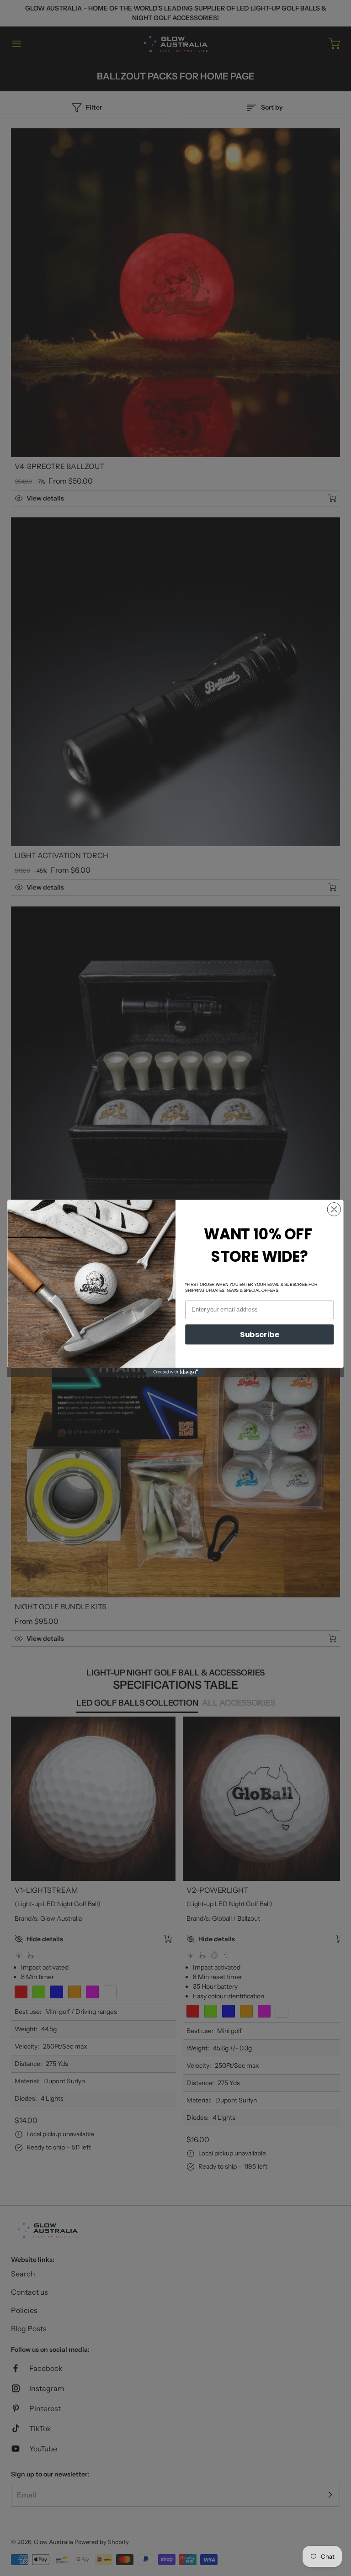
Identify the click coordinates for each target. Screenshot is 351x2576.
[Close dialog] (334, 1209)
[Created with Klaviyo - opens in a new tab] (176, 1372)
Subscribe (260, 1334)
